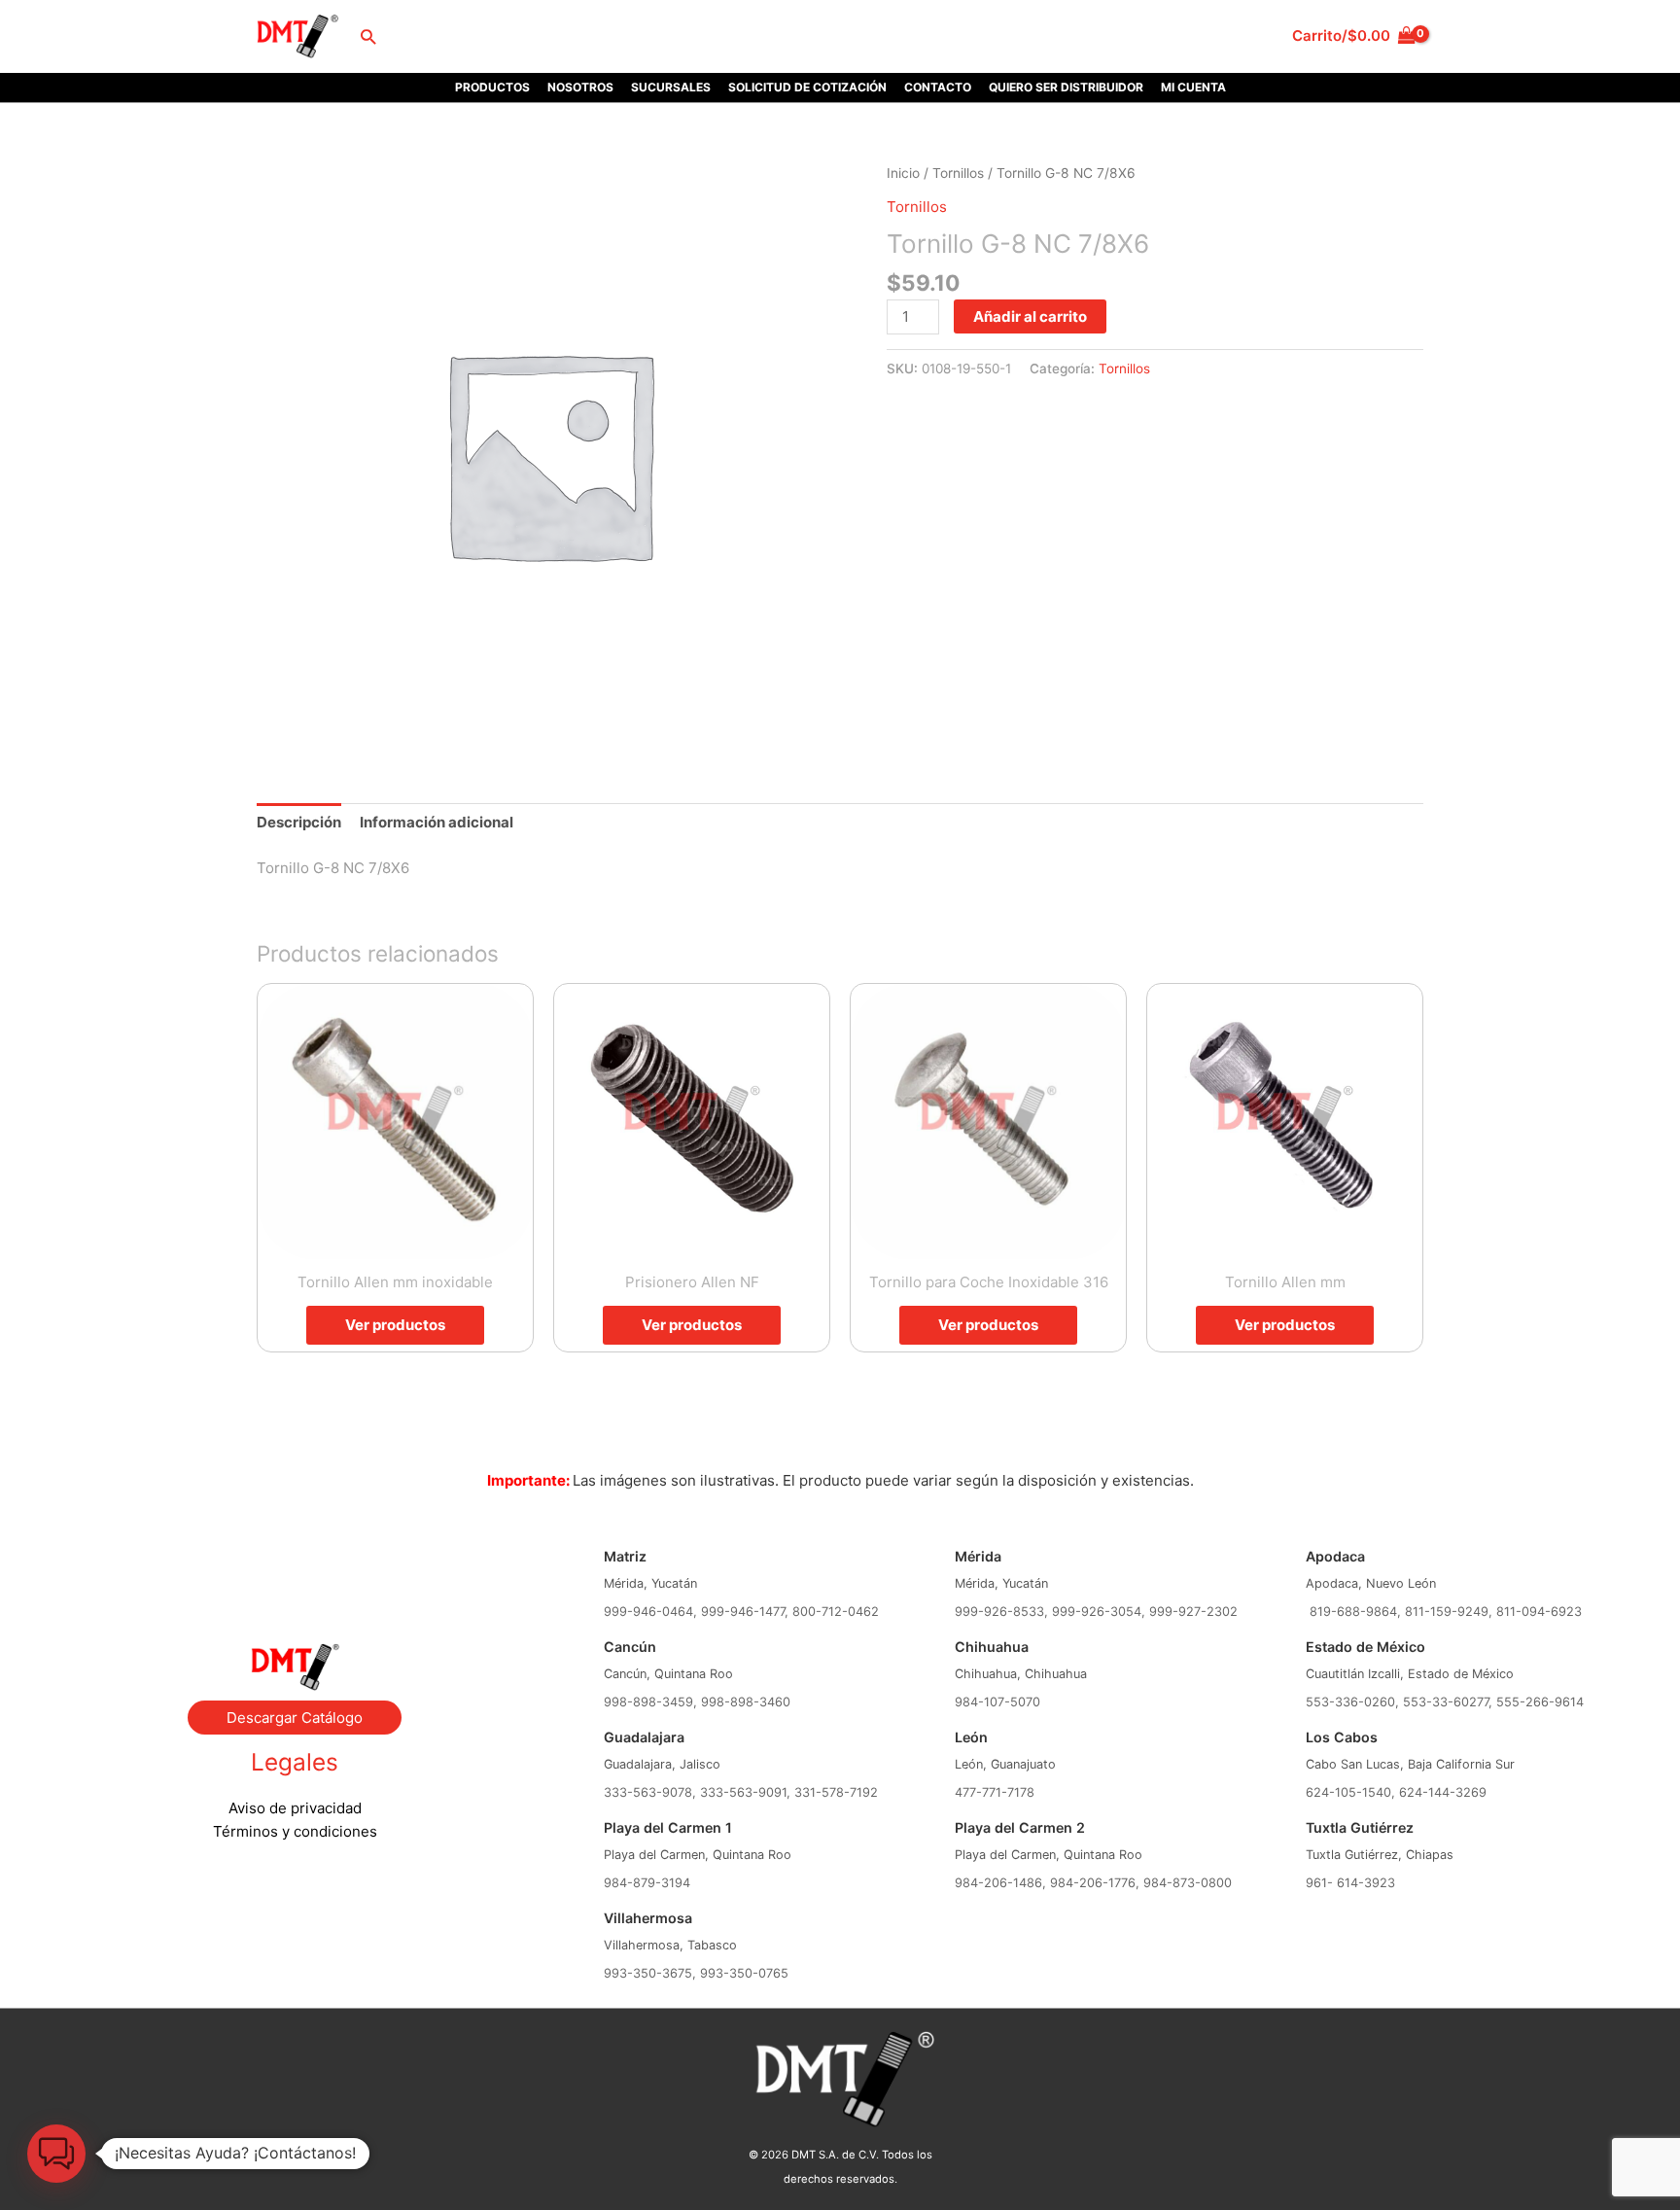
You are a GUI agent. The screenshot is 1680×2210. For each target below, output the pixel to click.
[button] (368, 36)
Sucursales (671, 87)
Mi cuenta (1193, 87)
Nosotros (580, 87)
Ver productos (395, 1325)
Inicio (903, 173)
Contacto (938, 87)
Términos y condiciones (295, 1831)
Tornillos (958, 173)
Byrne (295, 1566)
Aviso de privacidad (295, 1808)
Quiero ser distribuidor (1066, 87)
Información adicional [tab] (437, 822)
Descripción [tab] (299, 822)
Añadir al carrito (1030, 316)
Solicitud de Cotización (807, 87)
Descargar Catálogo (295, 1718)
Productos (492, 87)
